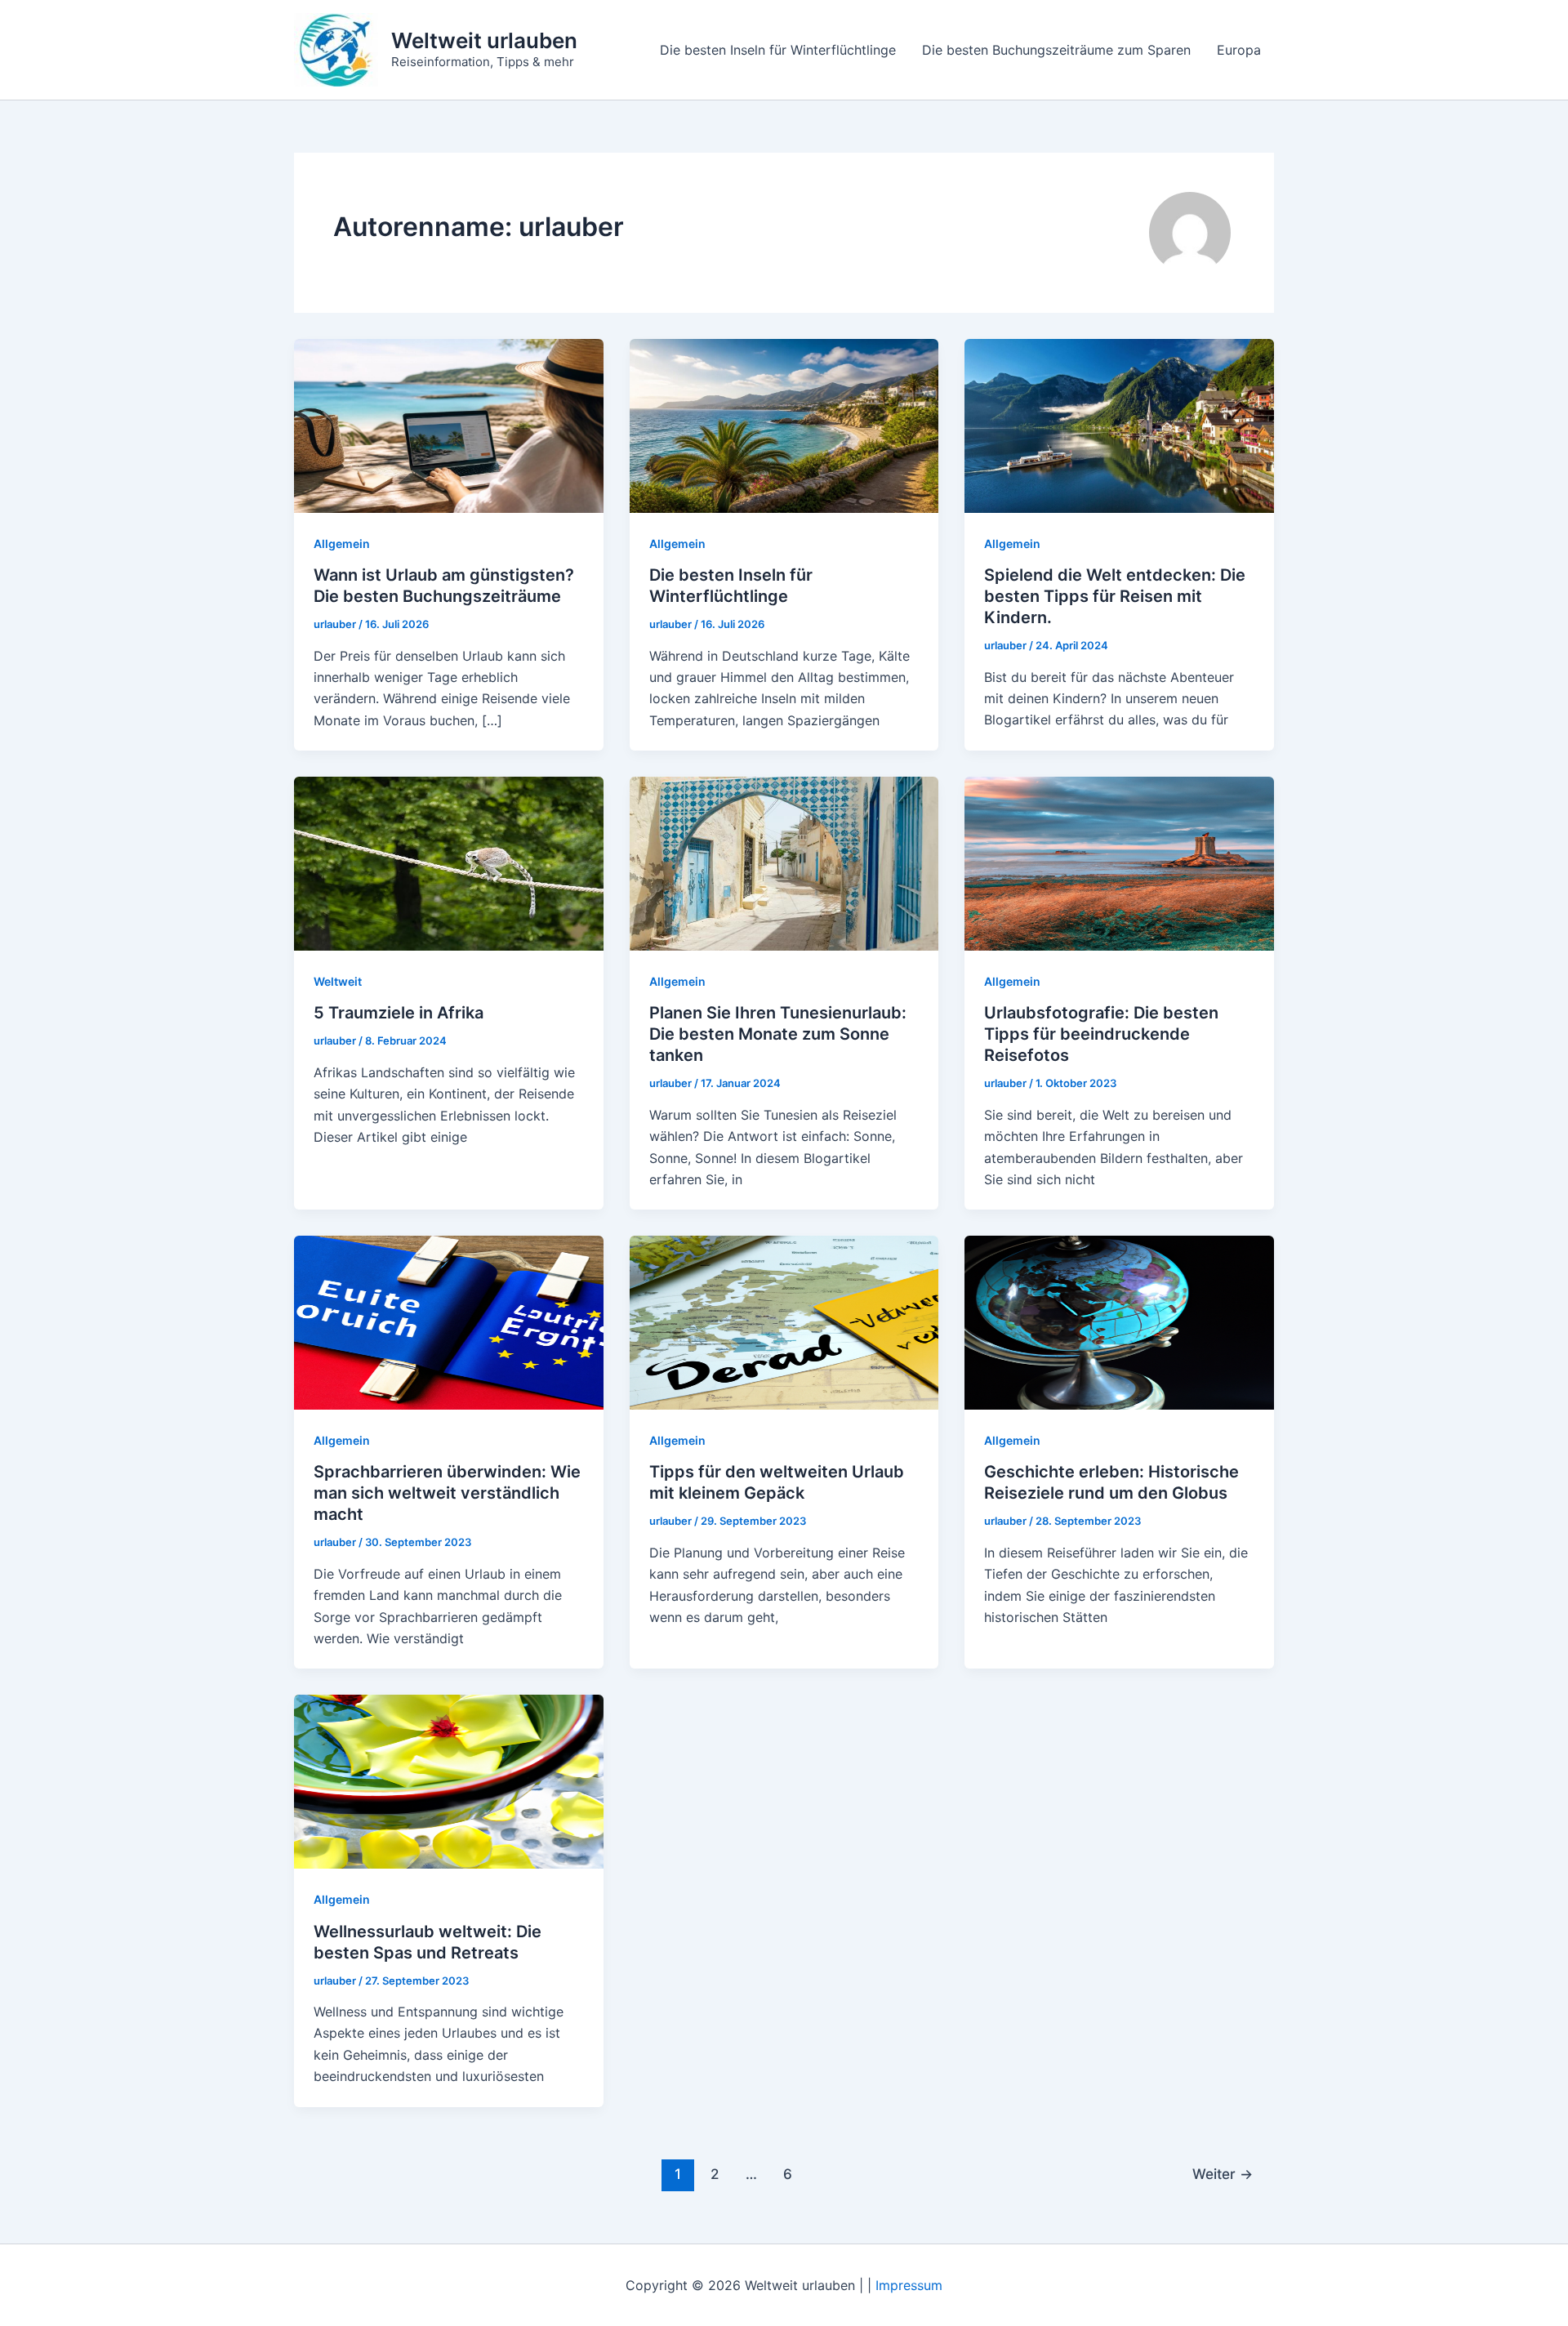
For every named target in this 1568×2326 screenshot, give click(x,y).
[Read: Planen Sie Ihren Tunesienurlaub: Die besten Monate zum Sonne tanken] (784, 862)
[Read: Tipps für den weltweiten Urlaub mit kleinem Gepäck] (784, 1321)
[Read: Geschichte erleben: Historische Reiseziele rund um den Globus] (1119, 1321)
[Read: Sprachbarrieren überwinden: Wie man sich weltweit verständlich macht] (449, 1321)
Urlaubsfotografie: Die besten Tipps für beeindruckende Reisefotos (1101, 1034)
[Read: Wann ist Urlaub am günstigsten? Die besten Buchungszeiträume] (449, 425)
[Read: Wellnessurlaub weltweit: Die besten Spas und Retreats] (449, 1780)
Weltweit (338, 981)
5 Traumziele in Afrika (399, 1013)
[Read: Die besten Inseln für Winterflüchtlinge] (784, 425)
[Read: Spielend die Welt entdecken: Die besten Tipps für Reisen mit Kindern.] (1119, 425)
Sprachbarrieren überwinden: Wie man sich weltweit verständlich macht (447, 1493)
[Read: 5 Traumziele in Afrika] (449, 862)
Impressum (909, 2285)
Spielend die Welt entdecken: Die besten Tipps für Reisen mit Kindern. (1115, 596)
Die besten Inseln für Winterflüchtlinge (778, 50)
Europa (1239, 50)
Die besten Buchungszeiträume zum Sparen (1056, 50)
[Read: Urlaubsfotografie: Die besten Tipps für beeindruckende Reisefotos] (1119, 862)
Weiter (1223, 2174)
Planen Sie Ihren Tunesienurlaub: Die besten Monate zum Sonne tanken (778, 1034)
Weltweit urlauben (484, 40)
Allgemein (342, 544)
